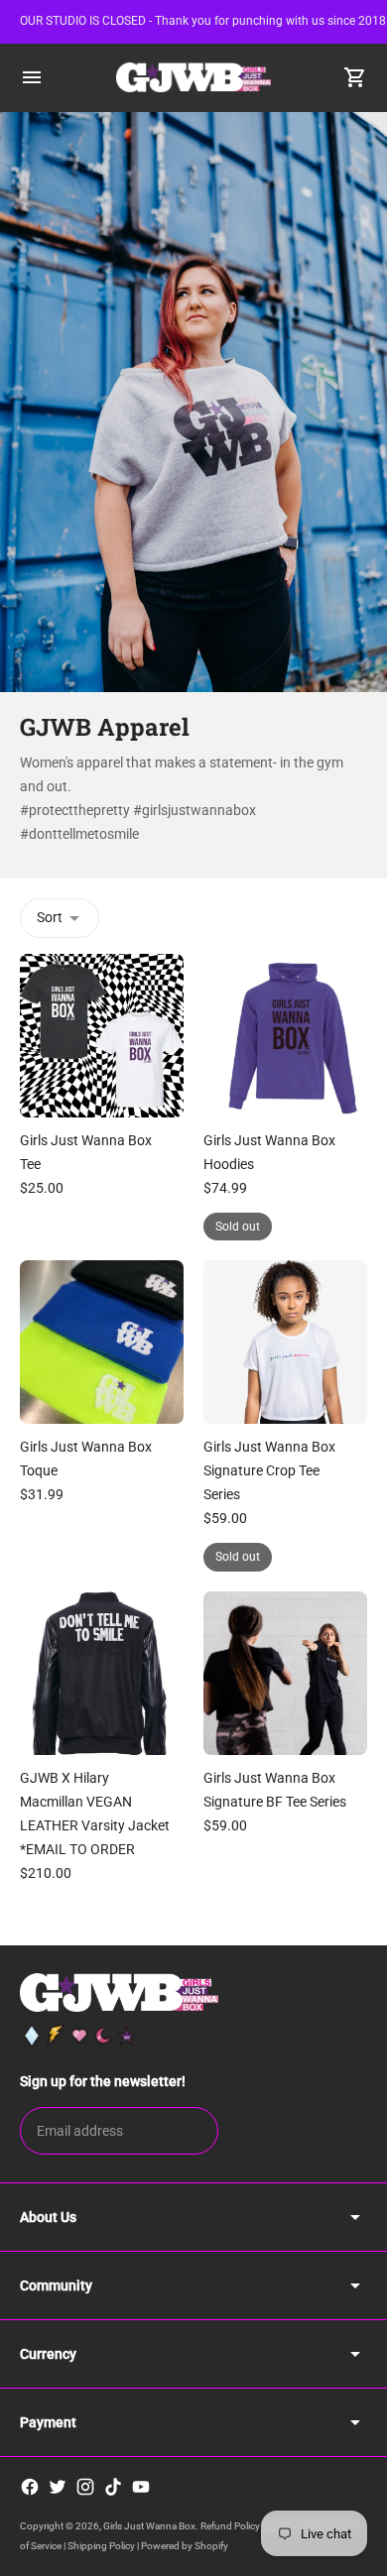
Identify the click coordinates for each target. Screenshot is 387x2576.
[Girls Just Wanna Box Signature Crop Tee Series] (285, 1342)
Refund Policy (230, 2526)
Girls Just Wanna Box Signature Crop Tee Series (269, 1470)
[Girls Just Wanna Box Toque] (102, 1342)
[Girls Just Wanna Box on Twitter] (58, 2487)
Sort (50, 917)
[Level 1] (32, 2036)
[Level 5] (127, 2036)
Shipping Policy (101, 2546)
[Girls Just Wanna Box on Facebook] (30, 2487)
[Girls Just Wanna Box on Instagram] (85, 2487)
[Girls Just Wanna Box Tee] (102, 1036)
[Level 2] (56, 2036)
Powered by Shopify (185, 2546)
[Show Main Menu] (32, 77)
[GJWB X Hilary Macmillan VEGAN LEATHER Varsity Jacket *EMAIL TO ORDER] (102, 1673)
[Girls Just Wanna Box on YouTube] (141, 2487)
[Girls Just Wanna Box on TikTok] (113, 2487)
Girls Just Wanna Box (149, 2526)
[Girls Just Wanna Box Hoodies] (285, 1036)
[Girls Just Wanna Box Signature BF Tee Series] (285, 1673)
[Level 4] (103, 2036)
